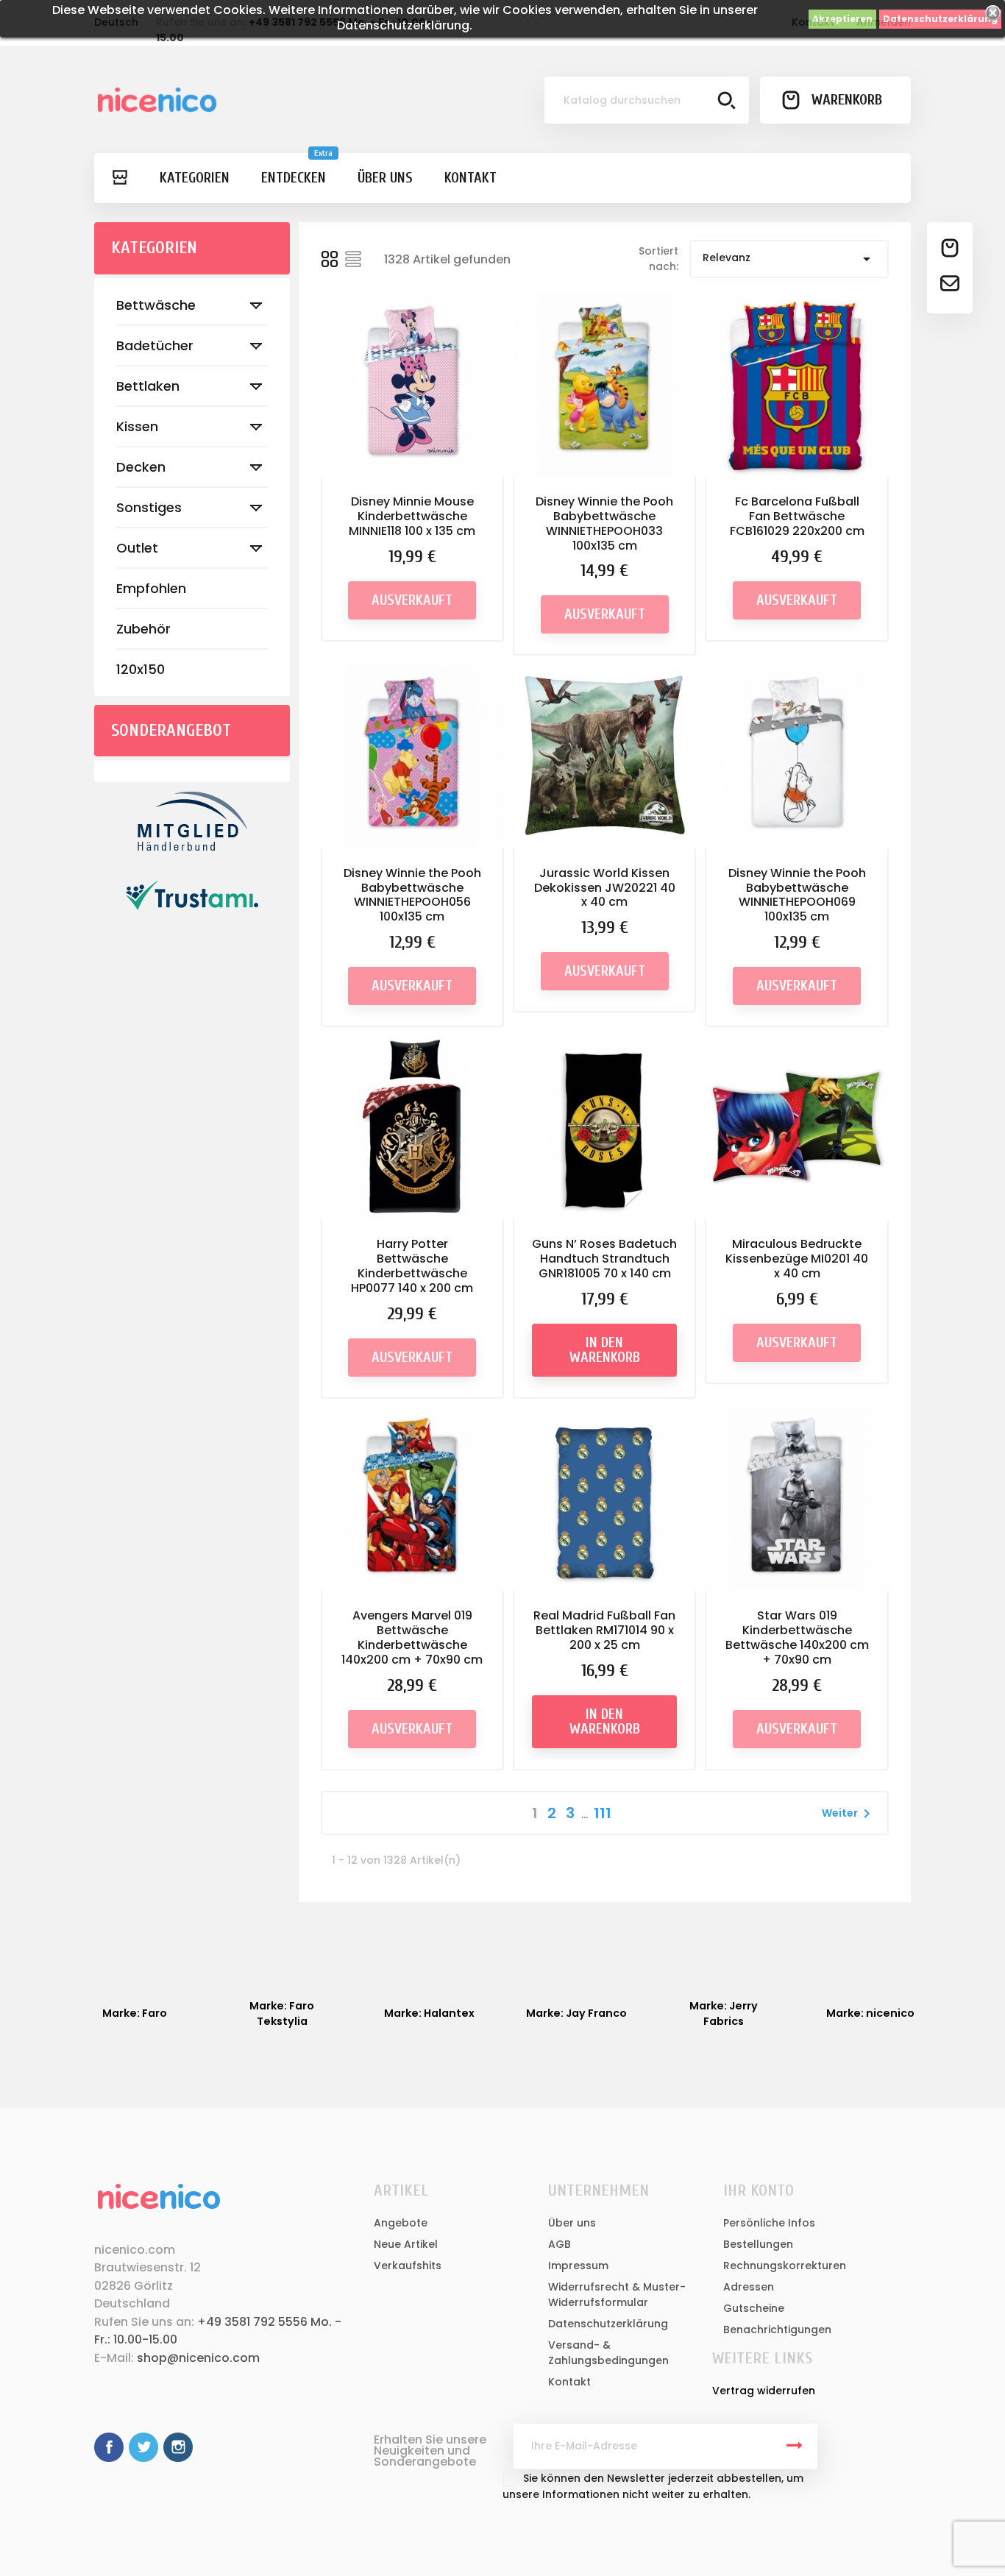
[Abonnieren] (795, 2447)
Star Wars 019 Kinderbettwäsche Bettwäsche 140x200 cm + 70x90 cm (797, 1637)
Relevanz (789, 259)
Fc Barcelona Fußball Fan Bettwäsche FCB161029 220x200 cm (797, 516)
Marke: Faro (135, 2013)
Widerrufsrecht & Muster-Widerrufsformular (617, 2295)
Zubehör (143, 629)
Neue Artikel (406, 2244)
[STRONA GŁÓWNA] (119, 178)
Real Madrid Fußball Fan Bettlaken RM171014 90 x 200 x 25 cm (604, 1630)
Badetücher (155, 345)
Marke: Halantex (429, 2013)
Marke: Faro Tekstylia (282, 2013)
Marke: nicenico (870, 2013)
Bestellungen (758, 2244)
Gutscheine (754, 2308)
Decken (141, 467)
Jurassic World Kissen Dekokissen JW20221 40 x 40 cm (605, 888)
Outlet (137, 548)
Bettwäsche (156, 305)
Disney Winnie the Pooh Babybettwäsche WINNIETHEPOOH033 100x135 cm (604, 523)
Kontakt (569, 2382)
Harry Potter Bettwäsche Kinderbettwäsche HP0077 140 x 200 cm (412, 1266)
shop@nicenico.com (198, 2358)
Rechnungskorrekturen (785, 2265)
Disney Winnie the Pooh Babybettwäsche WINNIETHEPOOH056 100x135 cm (412, 895)
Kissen (137, 426)
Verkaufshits (408, 2265)
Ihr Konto (759, 2190)
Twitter (143, 2447)
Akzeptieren (842, 19)
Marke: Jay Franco (576, 2013)
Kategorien (154, 248)
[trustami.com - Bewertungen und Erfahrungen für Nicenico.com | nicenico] (192, 895)
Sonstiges (149, 507)
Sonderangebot (171, 730)
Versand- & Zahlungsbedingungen (608, 2353)
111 (603, 1813)
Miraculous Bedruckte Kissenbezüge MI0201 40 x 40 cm (797, 1259)
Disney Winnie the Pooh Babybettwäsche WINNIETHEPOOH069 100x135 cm (797, 895)
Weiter (849, 1814)
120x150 (141, 669)
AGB (560, 2244)
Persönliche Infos (769, 2223)
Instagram (178, 2447)
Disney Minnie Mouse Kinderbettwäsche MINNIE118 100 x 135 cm (412, 516)
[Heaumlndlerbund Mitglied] (192, 821)
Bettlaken (148, 386)
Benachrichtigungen (777, 2330)
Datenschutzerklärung (940, 19)
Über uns (572, 2223)
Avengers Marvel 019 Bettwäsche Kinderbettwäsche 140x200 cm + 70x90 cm (412, 1637)
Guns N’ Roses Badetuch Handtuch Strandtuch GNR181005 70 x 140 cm (604, 1259)
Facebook (109, 2447)
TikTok (213, 2447)
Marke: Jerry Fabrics (724, 2013)
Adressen (749, 2287)
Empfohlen (151, 588)
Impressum (578, 2265)
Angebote (401, 2223)
